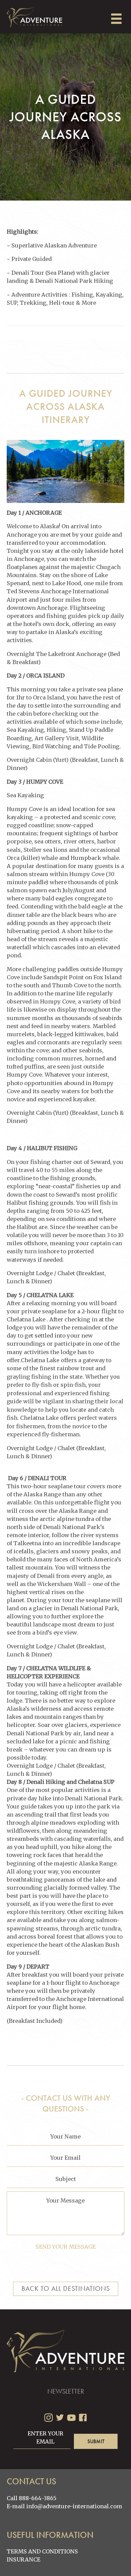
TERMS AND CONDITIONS (42, 2551)
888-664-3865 (38, 2498)
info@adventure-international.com (74, 2506)
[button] (96, 2441)
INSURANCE (24, 2559)
